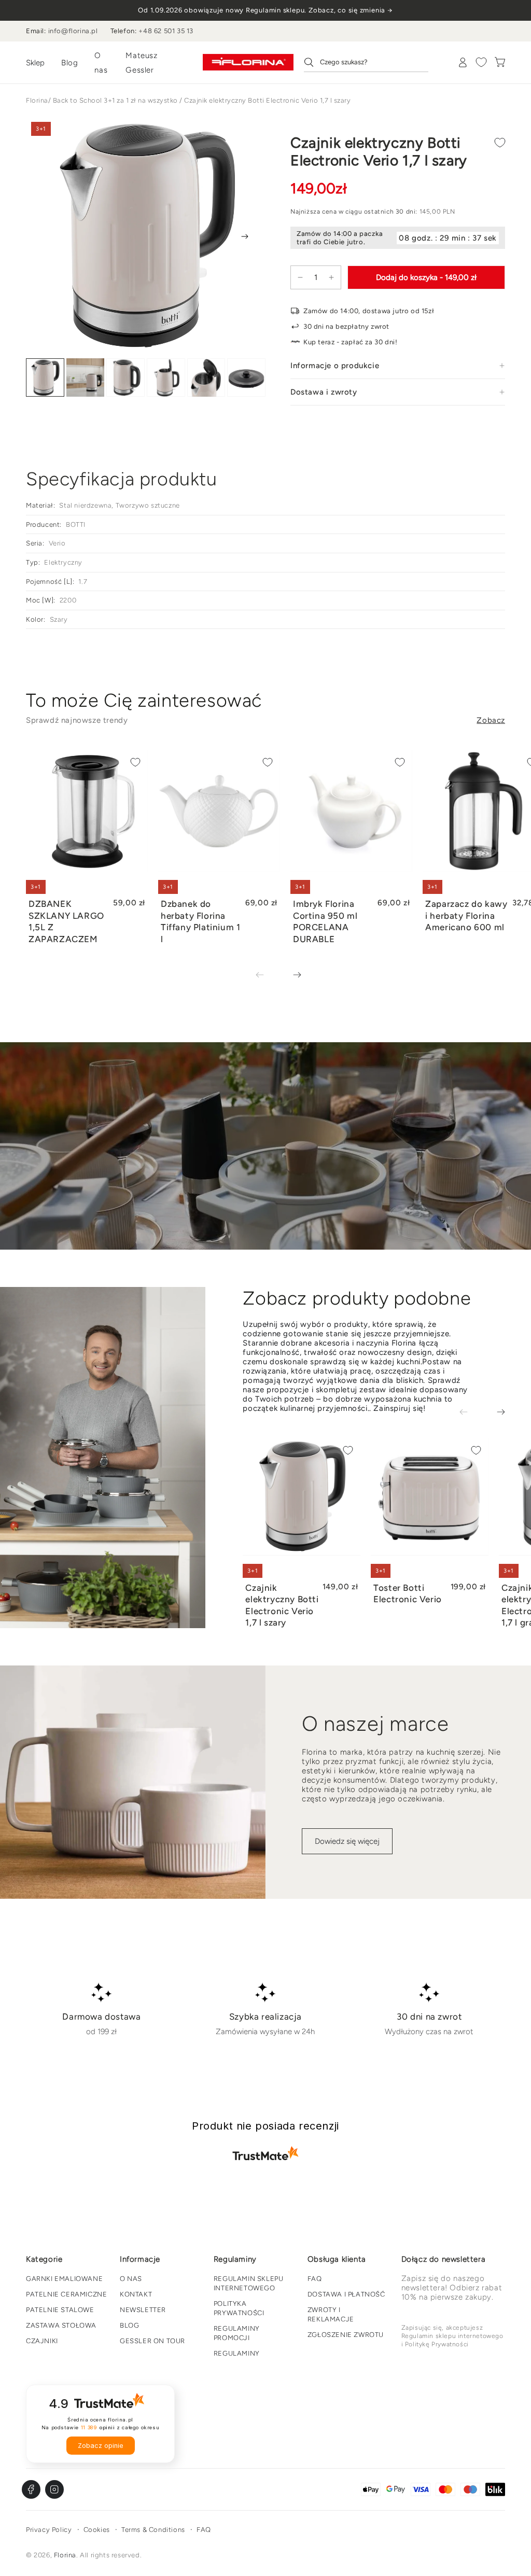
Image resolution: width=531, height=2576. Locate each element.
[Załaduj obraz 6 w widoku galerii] (246, 378)
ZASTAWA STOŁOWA (61, 2325)
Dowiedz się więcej (347, 1841)
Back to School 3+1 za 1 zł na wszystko (115, 100)
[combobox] (366, 62)
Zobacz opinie (101, 2446)
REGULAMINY (237, 2353)
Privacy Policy (49, 2530)
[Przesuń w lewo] (267, 976)
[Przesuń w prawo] (245, 236)
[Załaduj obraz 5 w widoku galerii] (206, 378)
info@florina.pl (73, 31)
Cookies (97, 2530)
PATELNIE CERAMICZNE (66, 2294)
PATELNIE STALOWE (60, 2310)
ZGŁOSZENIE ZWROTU (346, 2335)
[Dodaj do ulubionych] (500, 143)
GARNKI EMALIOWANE (64, 2279)
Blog (69, 63)
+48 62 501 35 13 (166, 31)
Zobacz (491, 720)
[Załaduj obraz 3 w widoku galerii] (125, 378)
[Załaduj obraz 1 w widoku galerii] (45, 378)
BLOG (129, 2325)
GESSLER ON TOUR (152, 2341)
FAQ (315, 2279)
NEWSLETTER (143, 2310)
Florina (37, 100)
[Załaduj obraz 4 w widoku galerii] (166, 378)
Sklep (35, 63)
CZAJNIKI (42, 2341)
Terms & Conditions (153, 2530)
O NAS (131, 2279)
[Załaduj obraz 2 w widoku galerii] (86, 378)
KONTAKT (136, 2294)
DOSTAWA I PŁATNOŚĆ (346, 2294)
